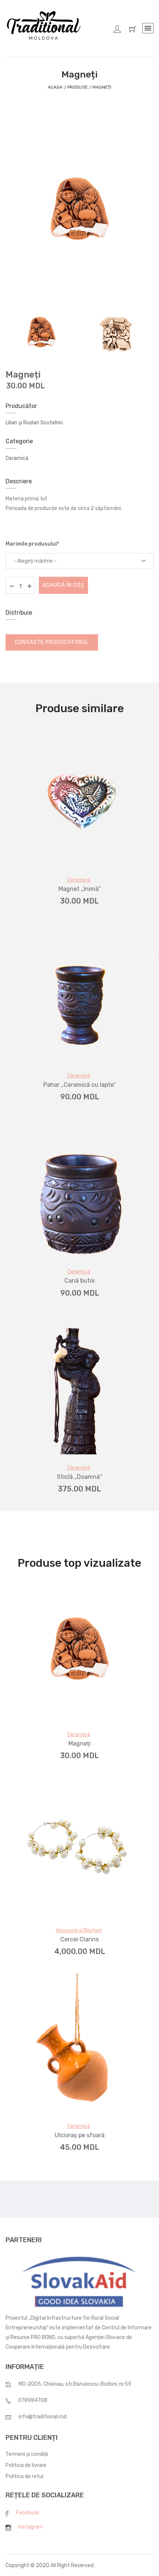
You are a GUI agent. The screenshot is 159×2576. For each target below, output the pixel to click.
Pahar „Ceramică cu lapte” (79, 1085)
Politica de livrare (26, 2465)
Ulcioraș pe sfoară (80, 2135)
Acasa (55, 87)
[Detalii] (68, 858)
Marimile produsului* (32, 544)
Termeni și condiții (27, 2454)
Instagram (31, 2527)
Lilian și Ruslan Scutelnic (34, 423)
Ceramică (17, 458)
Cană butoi (79, 1281)
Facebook (28, 2513)
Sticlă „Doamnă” (79, 1477)
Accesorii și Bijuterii (79, 1930)
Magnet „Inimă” (80, 889)
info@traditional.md (43, 2417)
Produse (77, 87)
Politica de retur (25, 2476)
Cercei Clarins (79, 1939)
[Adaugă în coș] (91, 858)
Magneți (79, 1743)
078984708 (33, 2400)
